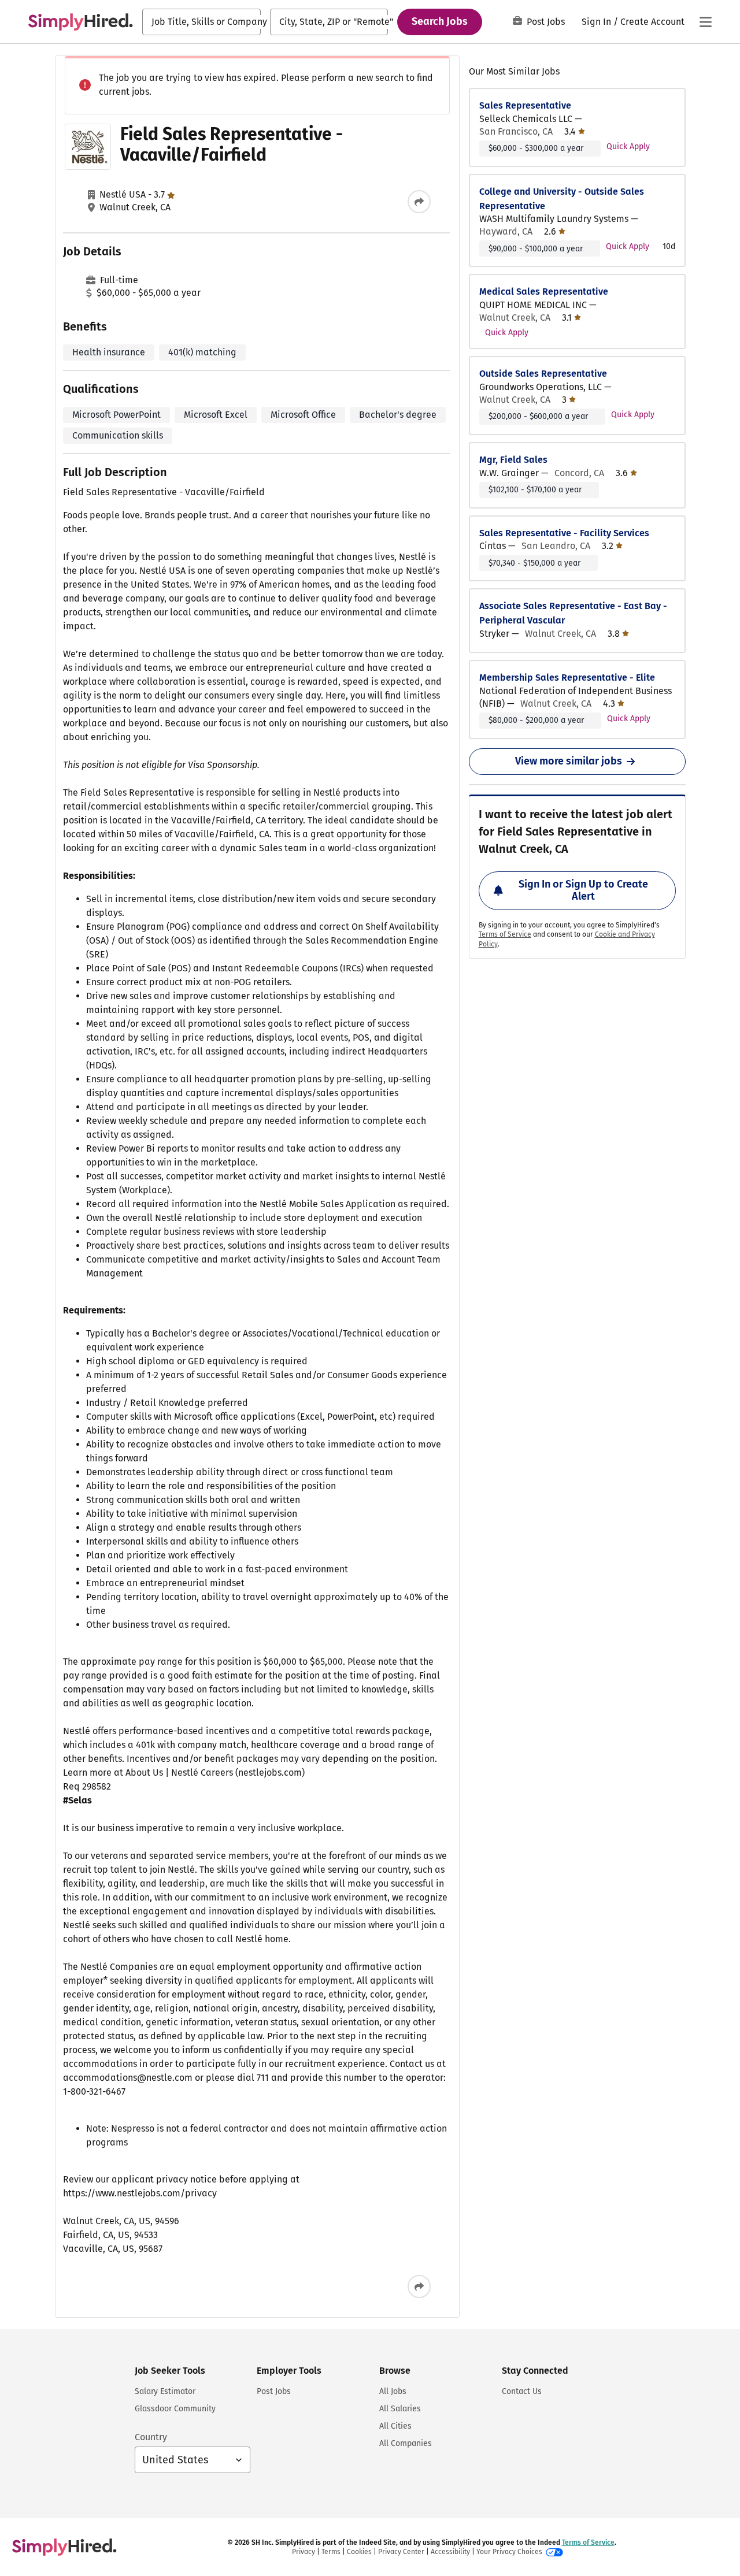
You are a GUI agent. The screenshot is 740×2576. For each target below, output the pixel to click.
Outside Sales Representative (543, 374)
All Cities (395, 2426)
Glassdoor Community (175, 2409)
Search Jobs (440, 21)
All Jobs (393, 2391)
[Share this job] (419, 202)
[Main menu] (705, 22)
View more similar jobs (569, 761)
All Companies (406, 2443)
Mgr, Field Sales (513, 460)
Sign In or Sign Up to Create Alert (583, 890)
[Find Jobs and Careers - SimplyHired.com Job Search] (80, 22)
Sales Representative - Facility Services (564, 533)
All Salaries (400, 2409)
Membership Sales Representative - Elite (567, 678)
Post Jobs (546, 22)
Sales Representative (525, 105)
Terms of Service (505, 934)
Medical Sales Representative (544, 292)
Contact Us (522, 2391)
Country (151, 2437)
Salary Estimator (165, 2391)
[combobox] (201, 22)
